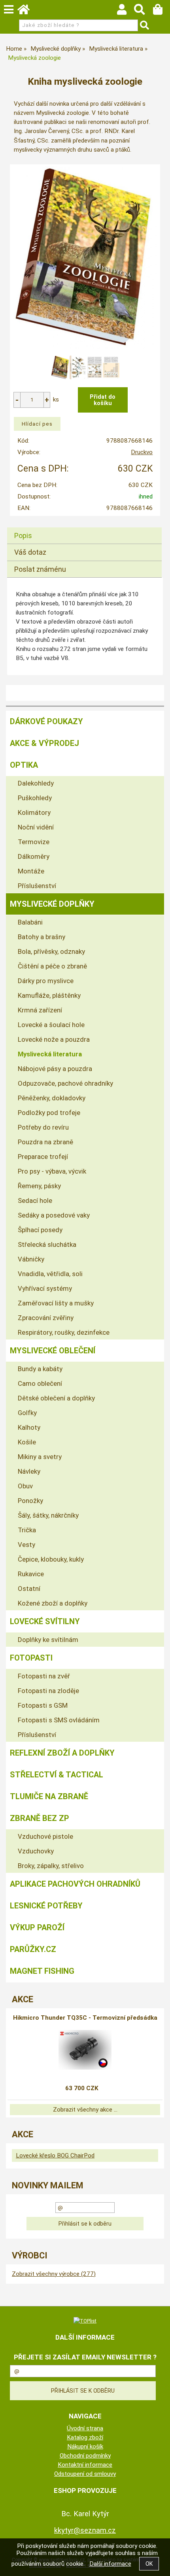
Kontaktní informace (85, 2465)
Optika (24, 765)
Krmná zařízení (40, 1010)
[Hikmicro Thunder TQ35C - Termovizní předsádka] (85, 2050)
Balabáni (30, 922)
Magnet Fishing (42, 1971)
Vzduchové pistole (45, 1836)
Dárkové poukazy (46, 721)
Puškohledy (35, 798)
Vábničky (31, 1259)
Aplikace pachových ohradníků (75, 1884)
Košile (27, 1442)
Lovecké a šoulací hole (51, 1025)
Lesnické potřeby (46, 1906)
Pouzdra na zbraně (45, 1142)
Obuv (25, 1486)
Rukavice (31, 1574)
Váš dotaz (30, 552)
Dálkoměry (34, 856)
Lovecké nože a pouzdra (54, 1039)
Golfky (27, 1413)
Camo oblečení (40, 1383)
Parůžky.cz (33, 1949)
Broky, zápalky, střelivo (51, 1866)
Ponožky (30, 1501)
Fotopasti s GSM (43, 1705)
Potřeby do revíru (43, 1127)
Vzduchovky (36, 1851)
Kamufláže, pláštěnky (49, 995)
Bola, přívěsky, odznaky (51, 951)
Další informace (110, 2564)
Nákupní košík (85, 2447)
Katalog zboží (85, 2437)
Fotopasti (31, 1658)
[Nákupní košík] (161, 11)
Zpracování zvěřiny (46, 1318)
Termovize (34, 842)
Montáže (31, 871)
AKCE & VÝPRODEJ (44, 743)
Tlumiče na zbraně (49, 1796)
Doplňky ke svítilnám (48, 1640)
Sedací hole (35, 1200)
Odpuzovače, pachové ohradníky (65, 1083)
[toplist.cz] (85, 2321)
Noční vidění (36, 827)
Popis (23, 536)
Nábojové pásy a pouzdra (55, 1069)
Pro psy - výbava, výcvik (52, 1171)
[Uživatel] (126, 11)
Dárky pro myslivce (46, 981)
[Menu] (9, 10)
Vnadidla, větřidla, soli (50, 1274)
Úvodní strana (85, 2428)
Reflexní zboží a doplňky (62, 1753)
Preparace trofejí (43, 1157)
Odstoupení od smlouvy (85, 2474)
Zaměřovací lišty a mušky (56, 1303)
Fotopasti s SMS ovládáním (59, 1720)
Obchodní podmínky (85, 2456)
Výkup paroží (37, 1927)
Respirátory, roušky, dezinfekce (64, 1332)
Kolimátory (34, 812)
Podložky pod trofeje (49, 1113)
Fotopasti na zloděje (48, 1691)
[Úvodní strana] (27, 11)
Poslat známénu (40, 569)
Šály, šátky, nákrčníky (48, 1515)
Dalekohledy (36, 783)
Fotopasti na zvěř (44, 1676)
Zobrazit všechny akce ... (85, 2110)
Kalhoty (29, 1427)
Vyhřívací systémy (45, 1288)
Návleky (29, 1471)
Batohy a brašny (42, 937)
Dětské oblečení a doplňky (56, 1398)
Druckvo (142, 452)
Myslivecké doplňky (52, 904)
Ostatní (29, 1589)
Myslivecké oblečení (53, 1351)
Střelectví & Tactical (57, 1775)
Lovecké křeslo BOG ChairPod (55, 2156)
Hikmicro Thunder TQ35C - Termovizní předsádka (85, 2018)
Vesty (26, 1545)
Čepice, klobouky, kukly (51, 1559)
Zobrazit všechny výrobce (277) (54, 2274)
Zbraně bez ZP (40, 1818)
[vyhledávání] (143, 11)
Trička (27, 1530)
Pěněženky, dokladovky (52, 1098)
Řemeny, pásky (39, 1186)
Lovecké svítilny (45, 1621)
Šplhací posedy (40, 1230)
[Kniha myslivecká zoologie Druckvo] (85, 257)
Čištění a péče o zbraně (52, 966)
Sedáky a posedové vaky (54, 1215)
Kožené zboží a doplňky (53, 1603)
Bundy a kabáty (40, 1369)
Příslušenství (37, 886)
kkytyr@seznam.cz (85, 2530)
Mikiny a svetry (40, 1457)
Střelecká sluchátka (47, 1244)
